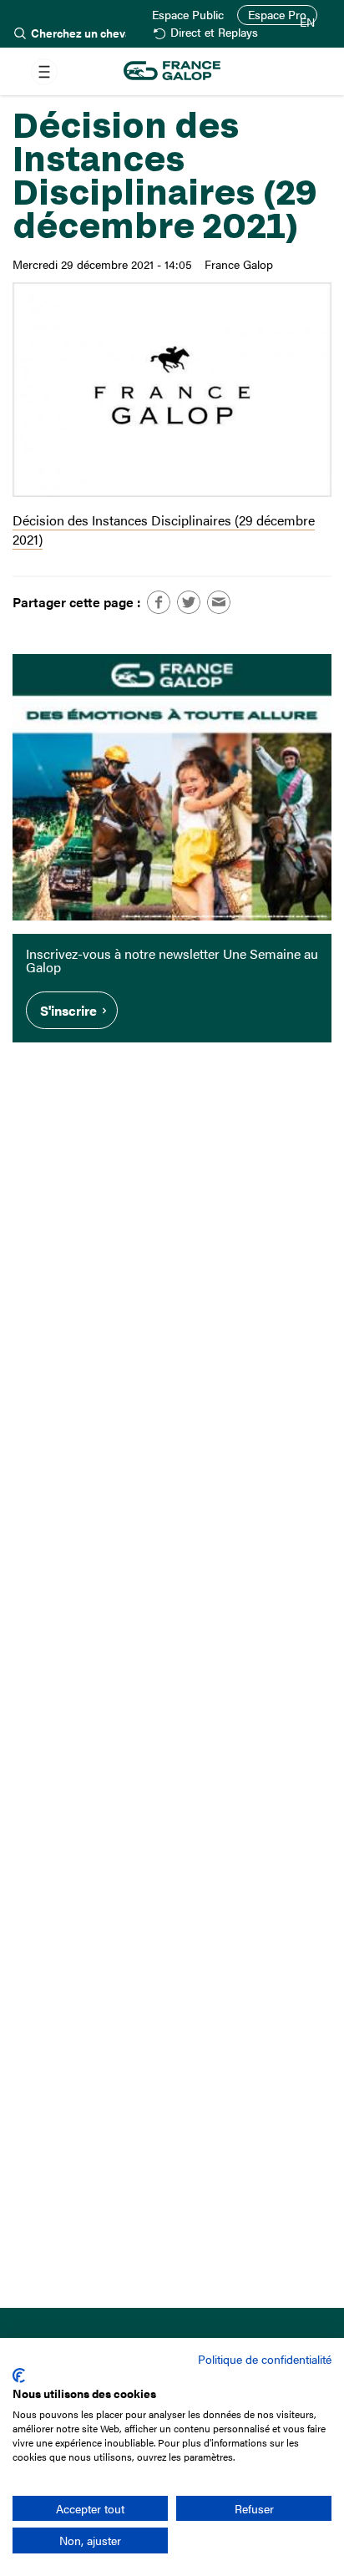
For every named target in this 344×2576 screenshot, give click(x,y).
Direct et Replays (214, 33)
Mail (219, 602)
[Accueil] (172, 71)
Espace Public (188, 15)
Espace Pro (277, 15)
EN (307, 23)
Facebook (159, 602)
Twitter (189, 602)
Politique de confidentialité (265, 2359)
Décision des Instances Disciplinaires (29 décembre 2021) (164, 530)
